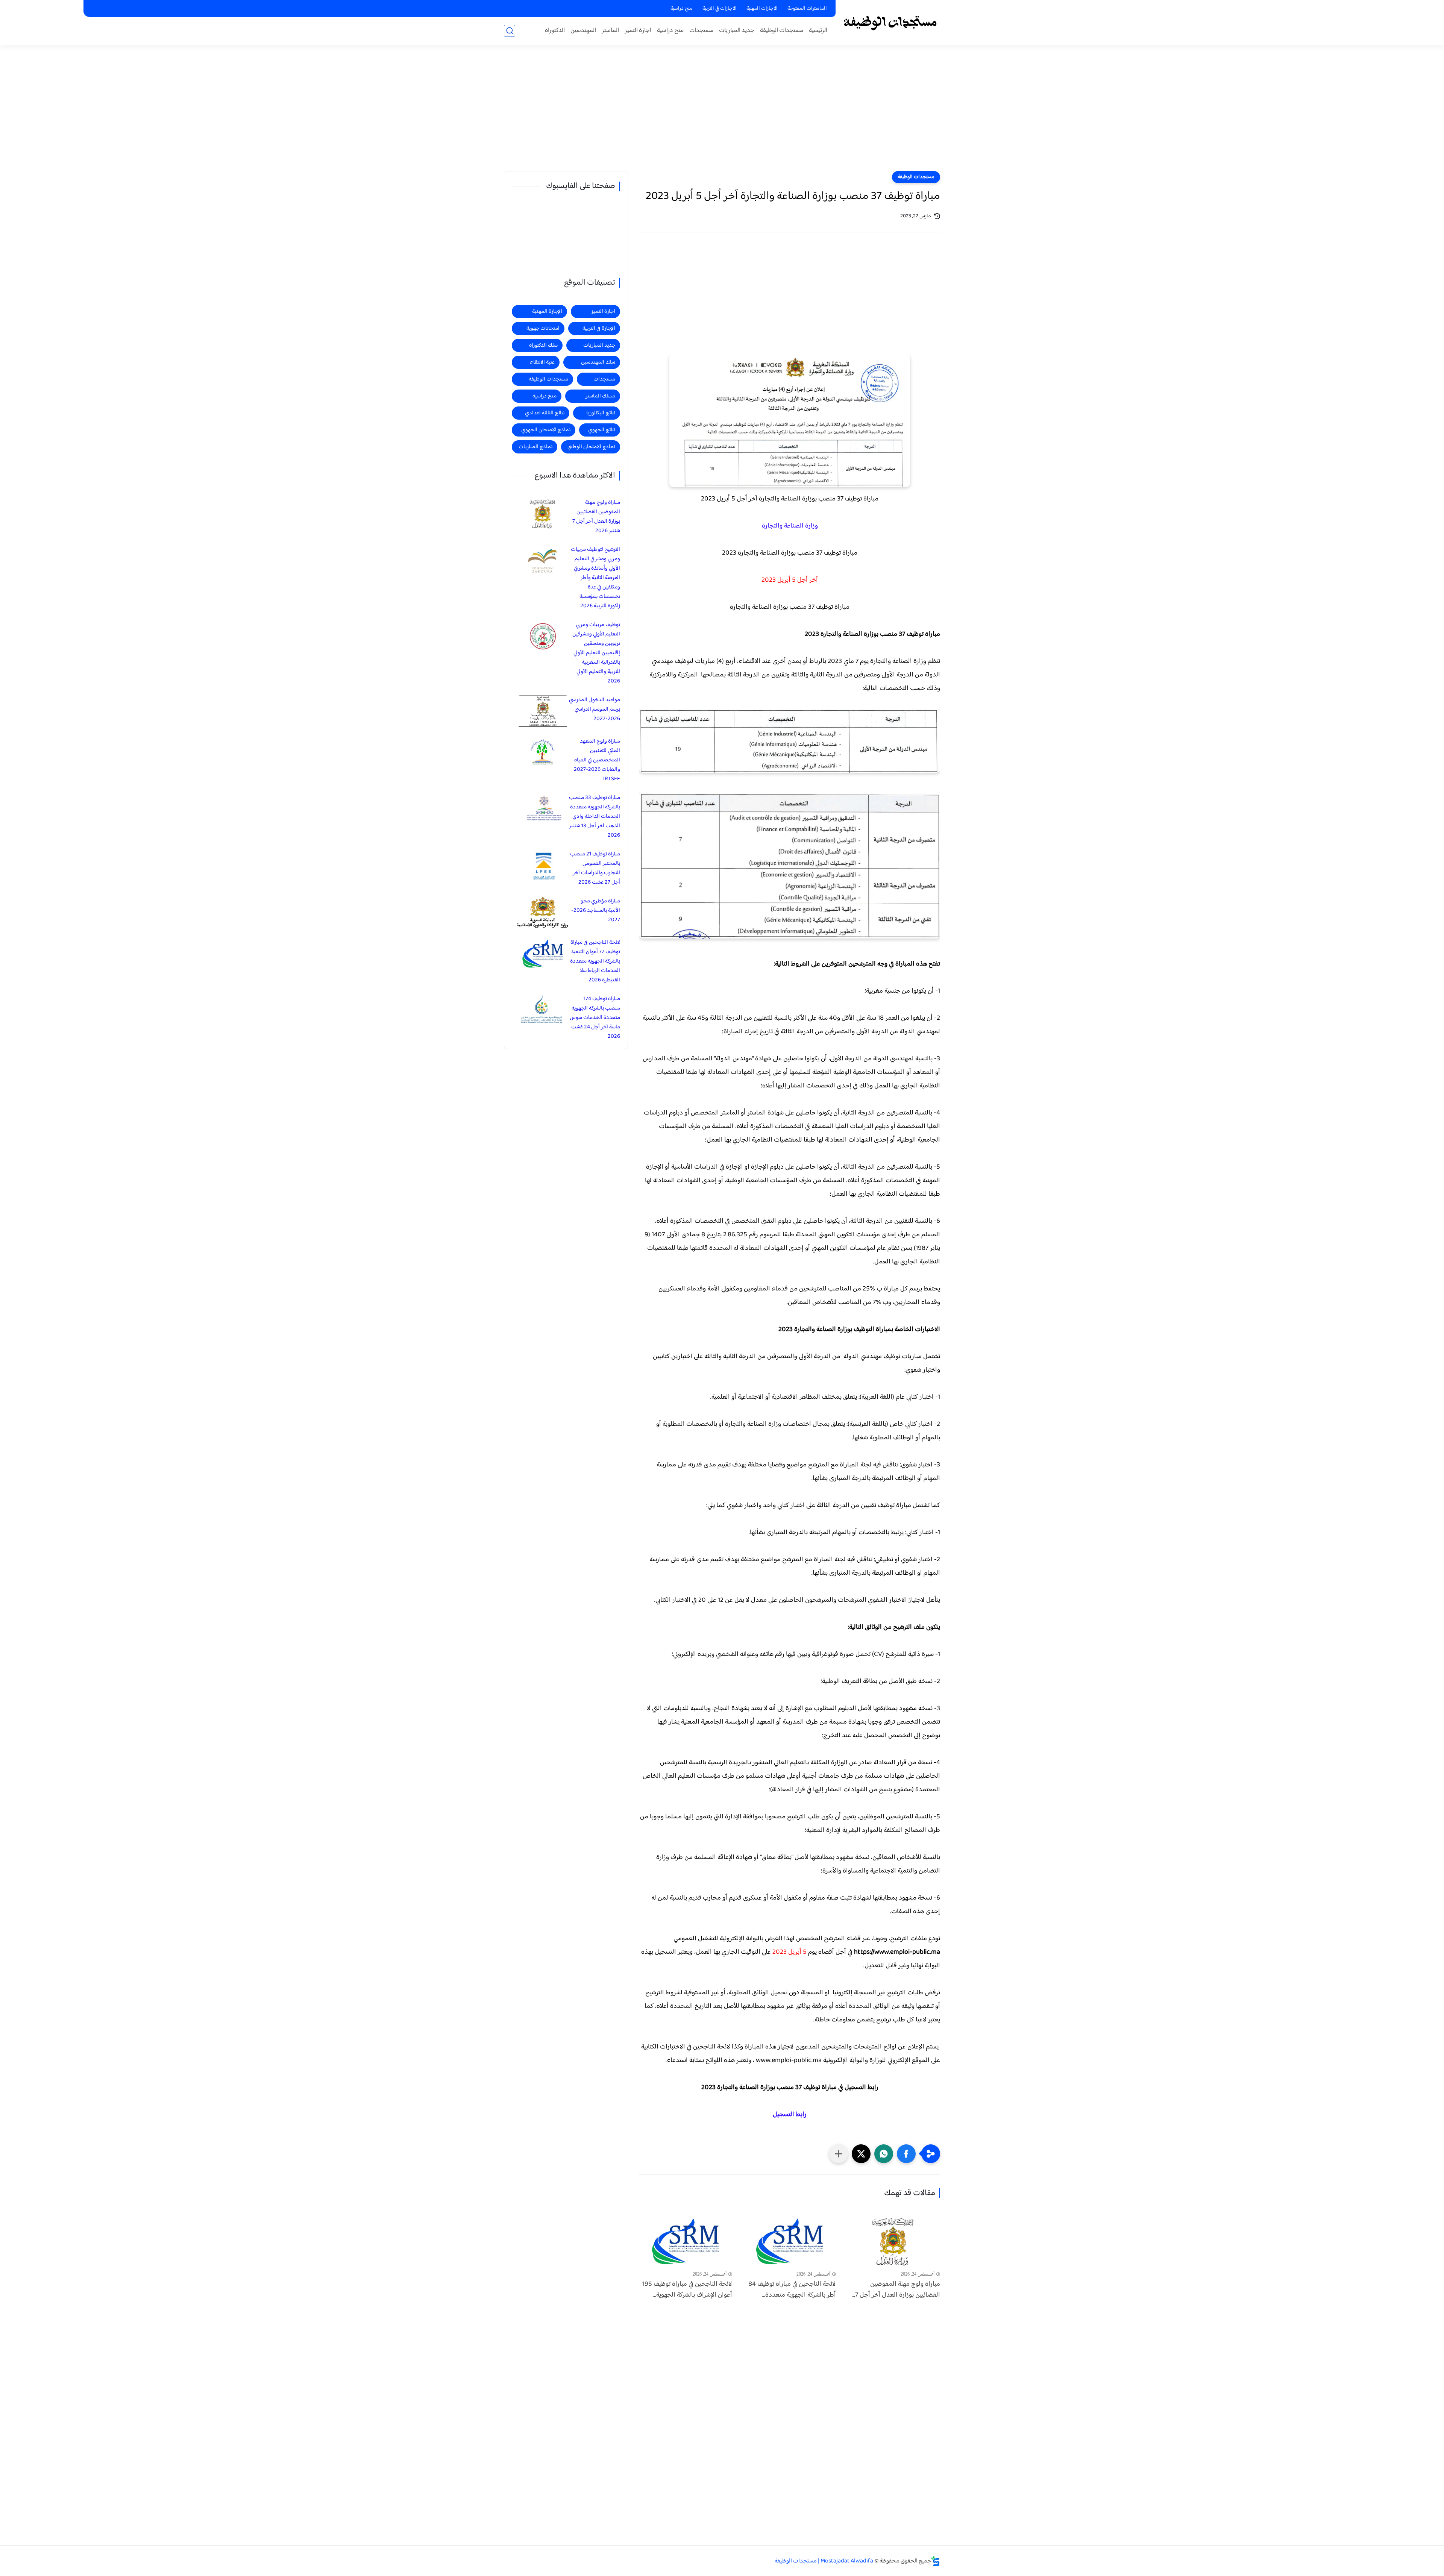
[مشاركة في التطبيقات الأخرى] (839, 2154)
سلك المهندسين (598, 362)
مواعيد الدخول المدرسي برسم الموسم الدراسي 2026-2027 (595, 709)
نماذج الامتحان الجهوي (546, 430)
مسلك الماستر (600, 396)
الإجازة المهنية (547, 312)
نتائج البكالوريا (601, 413)
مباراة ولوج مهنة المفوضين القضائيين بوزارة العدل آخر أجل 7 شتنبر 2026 (596, 517)
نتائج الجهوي (602, 430)
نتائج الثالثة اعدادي (545, 413)
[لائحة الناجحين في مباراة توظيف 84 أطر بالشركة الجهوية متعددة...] (790, 2242)
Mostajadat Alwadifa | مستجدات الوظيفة (824, 2561)
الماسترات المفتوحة (807, 9)
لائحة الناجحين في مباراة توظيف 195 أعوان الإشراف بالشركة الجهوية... (687, 2290)
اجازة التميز (638, 31)
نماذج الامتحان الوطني (591, 447)
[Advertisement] (722, 113)
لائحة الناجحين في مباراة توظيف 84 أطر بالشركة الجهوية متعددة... (792, 2290)
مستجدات (701, 31)
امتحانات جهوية (543, 328)
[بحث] (510, 31)
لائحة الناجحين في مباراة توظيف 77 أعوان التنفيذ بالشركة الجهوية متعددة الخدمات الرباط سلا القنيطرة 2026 (595, 961)
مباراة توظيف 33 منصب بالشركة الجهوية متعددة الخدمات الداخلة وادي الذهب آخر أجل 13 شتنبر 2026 (595, 816)
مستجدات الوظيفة (782, 31)
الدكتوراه (555, 31)
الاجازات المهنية (762, 9)
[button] (906, 2154)
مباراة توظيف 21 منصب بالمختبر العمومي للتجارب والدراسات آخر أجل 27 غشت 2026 (595, 868)
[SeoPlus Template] (936, 2561)
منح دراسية (682, 9)
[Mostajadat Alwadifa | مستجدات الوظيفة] (890, 22)
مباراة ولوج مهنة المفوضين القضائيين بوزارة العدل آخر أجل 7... (896, 2290)
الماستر (610, 31)
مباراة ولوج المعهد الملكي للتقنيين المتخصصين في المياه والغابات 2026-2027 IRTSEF (597, 760)
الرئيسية (818, 31)
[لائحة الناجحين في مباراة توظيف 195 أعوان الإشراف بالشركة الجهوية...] (686, 2242)
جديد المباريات (737, 31)
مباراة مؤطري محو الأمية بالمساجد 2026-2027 (596, 910)
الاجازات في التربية (720, 9)
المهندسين (583, 31)
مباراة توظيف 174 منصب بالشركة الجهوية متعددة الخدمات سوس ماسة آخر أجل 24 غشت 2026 (595, 1018)
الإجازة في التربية (599, 328)
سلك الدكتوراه (543, 345)
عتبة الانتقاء (542, 362)
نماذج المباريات (535, 447)
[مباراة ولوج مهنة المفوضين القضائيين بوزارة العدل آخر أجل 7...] (894, 2242)
